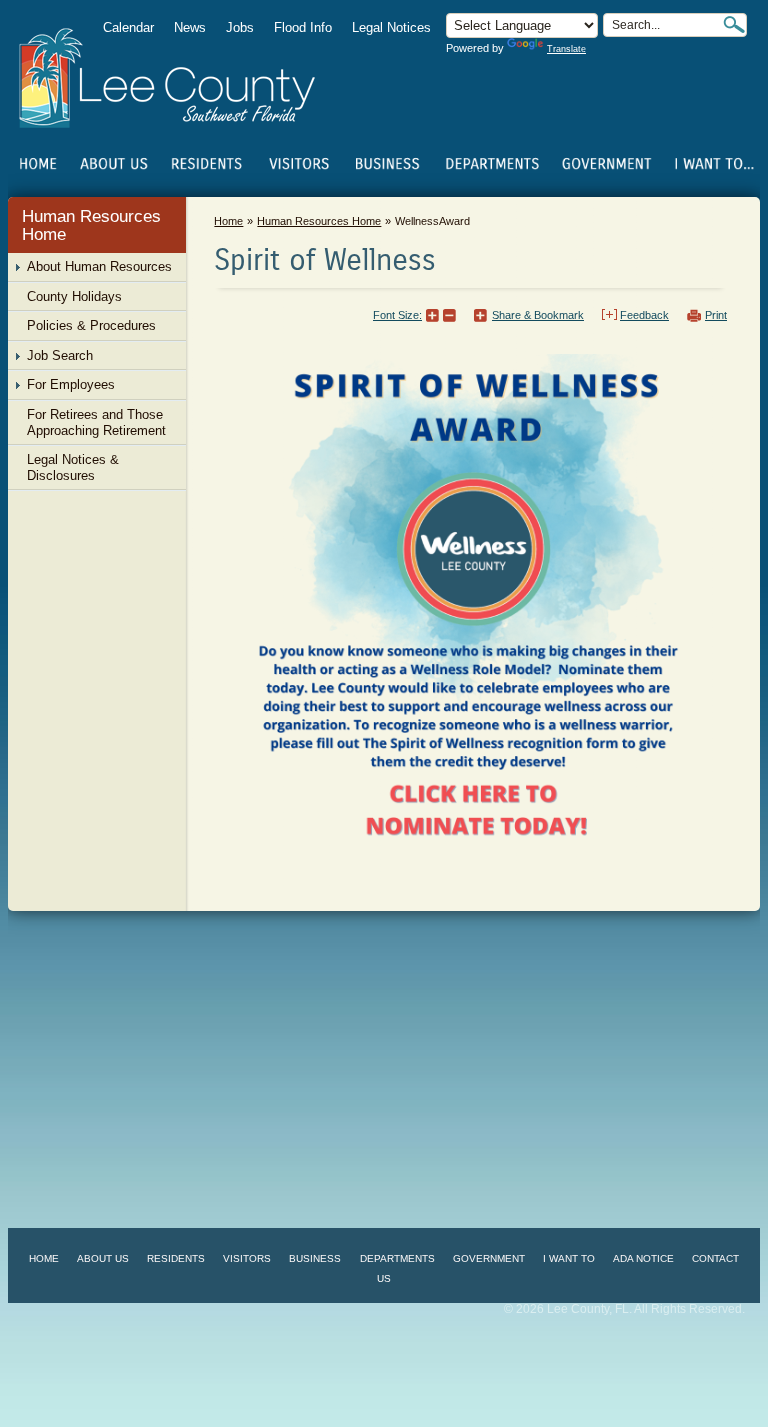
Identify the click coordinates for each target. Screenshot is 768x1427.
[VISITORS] (299, 164)
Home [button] (180, 78)
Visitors (247, 1258)
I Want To (569, 1258)
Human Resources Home (91, 225)
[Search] (734, 24)
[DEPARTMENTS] (493, 164)
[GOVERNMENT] (606, 164)
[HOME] (38, 164)
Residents (176, 1258)
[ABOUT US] (113, 164)
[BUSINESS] (388, 164)
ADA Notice (643, 1258)
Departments (397, 1258)
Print (716, 315)
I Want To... (712, 164)
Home (38, 164)
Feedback (644, 315)
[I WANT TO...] (712, 164)
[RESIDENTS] (206, 164)
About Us (103, 1258)
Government (489, 1258)
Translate (566, 49)
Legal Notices (391, 27)
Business (315, 1258)
